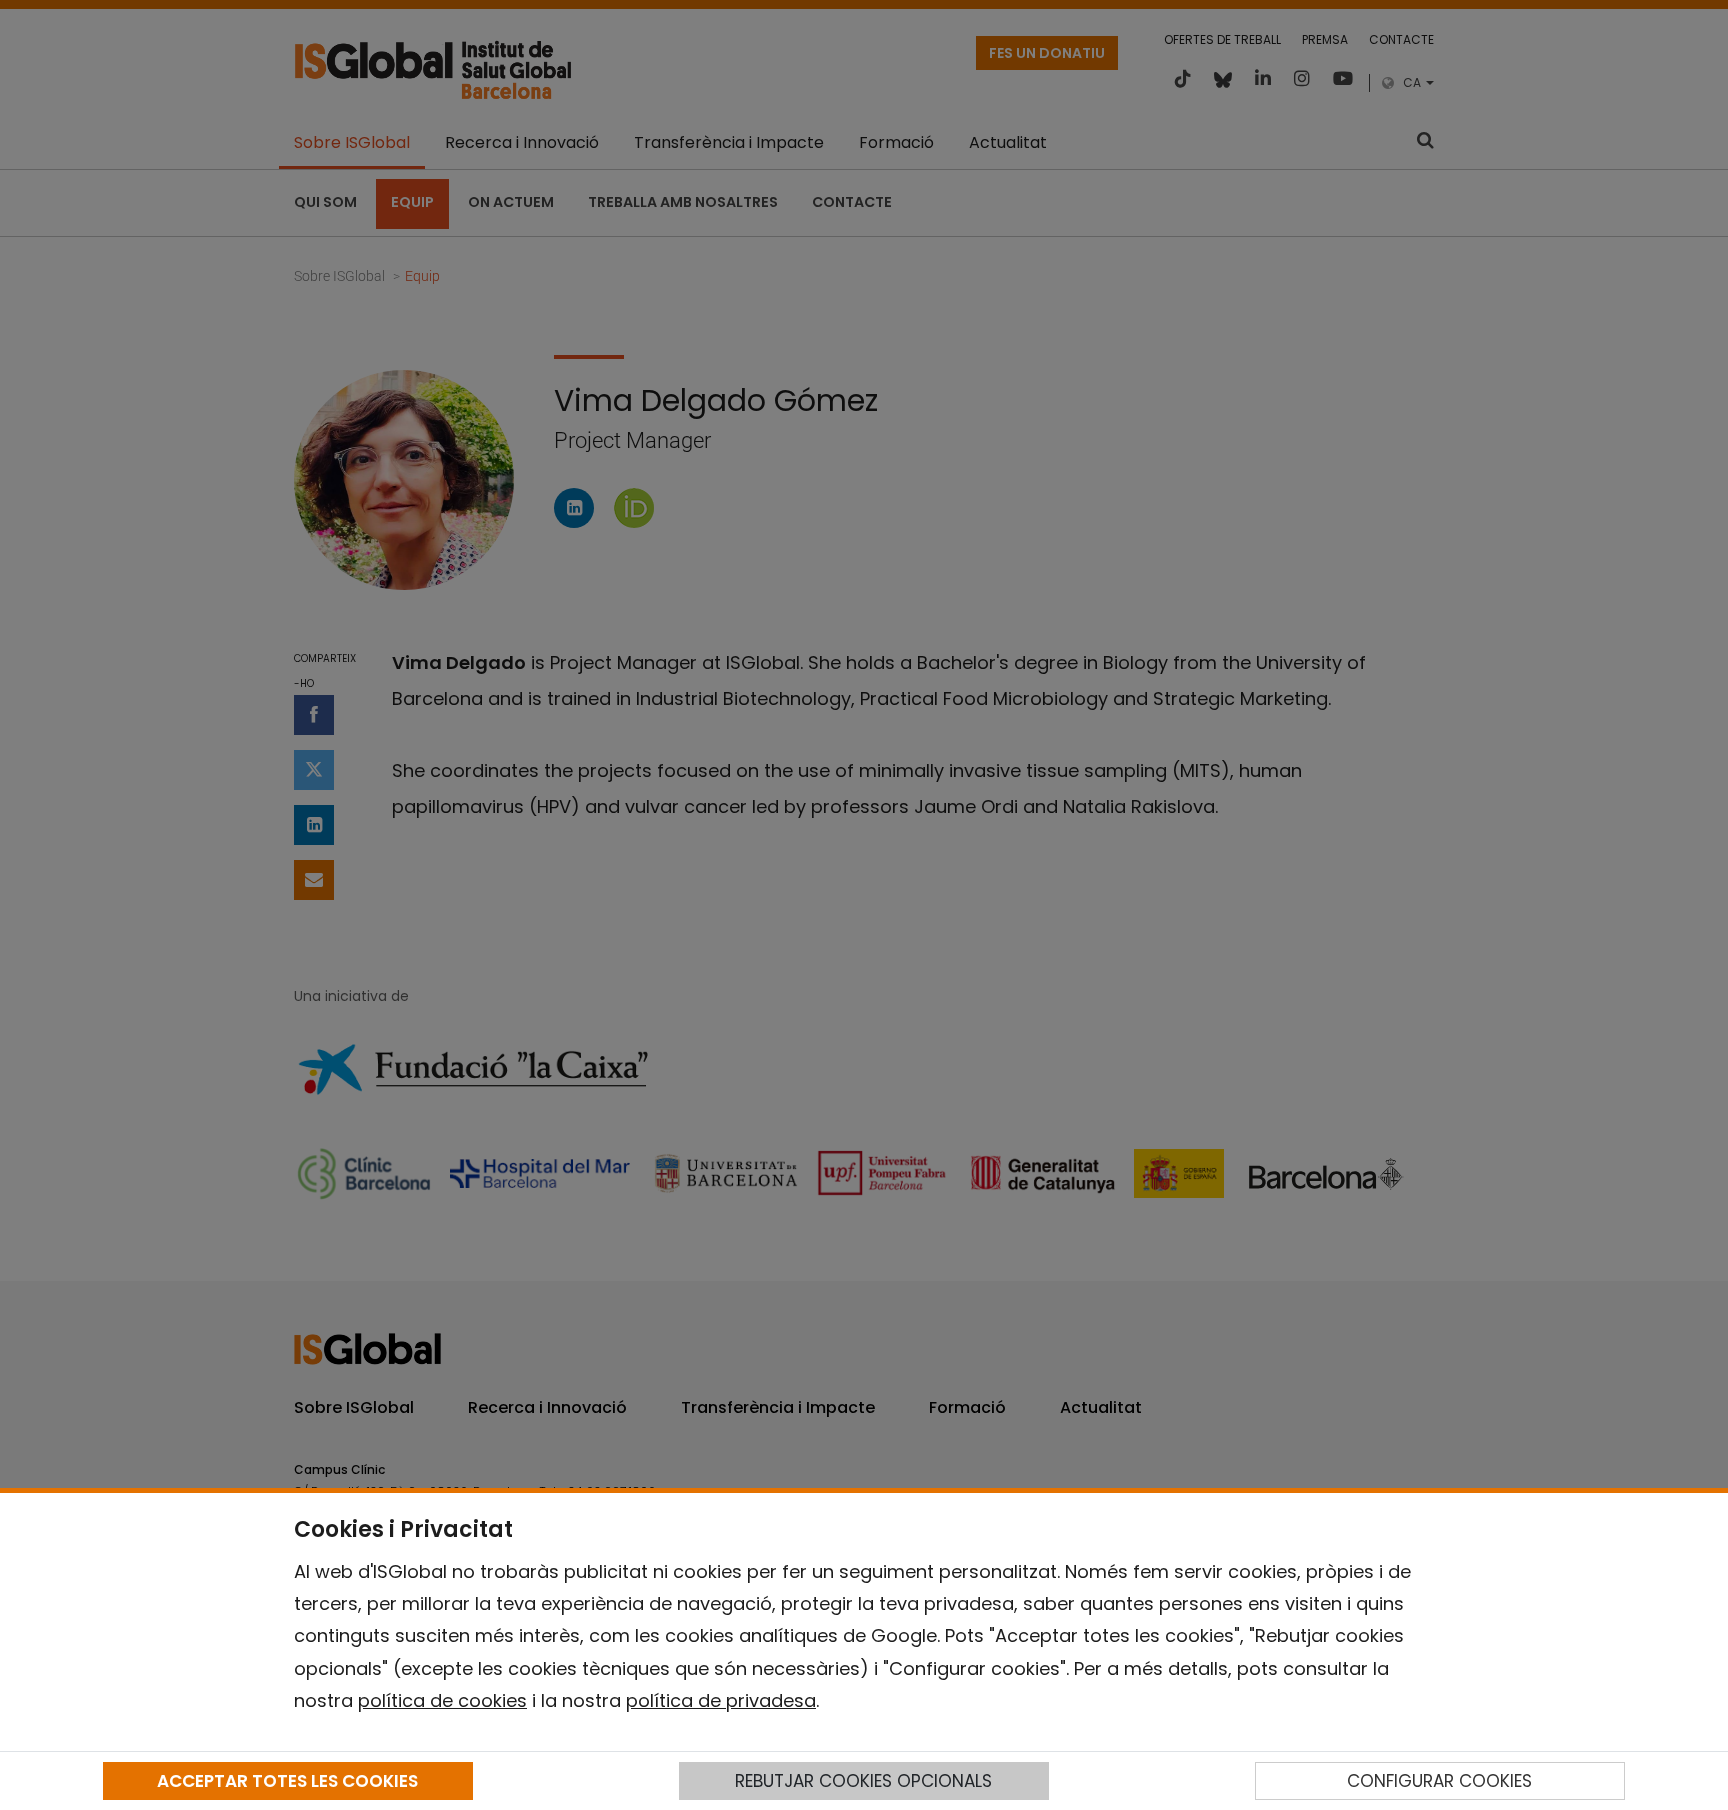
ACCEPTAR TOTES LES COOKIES (287, 1781)
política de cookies (442, 1700)
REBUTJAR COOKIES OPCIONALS (863, 1781)
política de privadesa (721, 1700)
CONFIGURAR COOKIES (1439, 1781)
